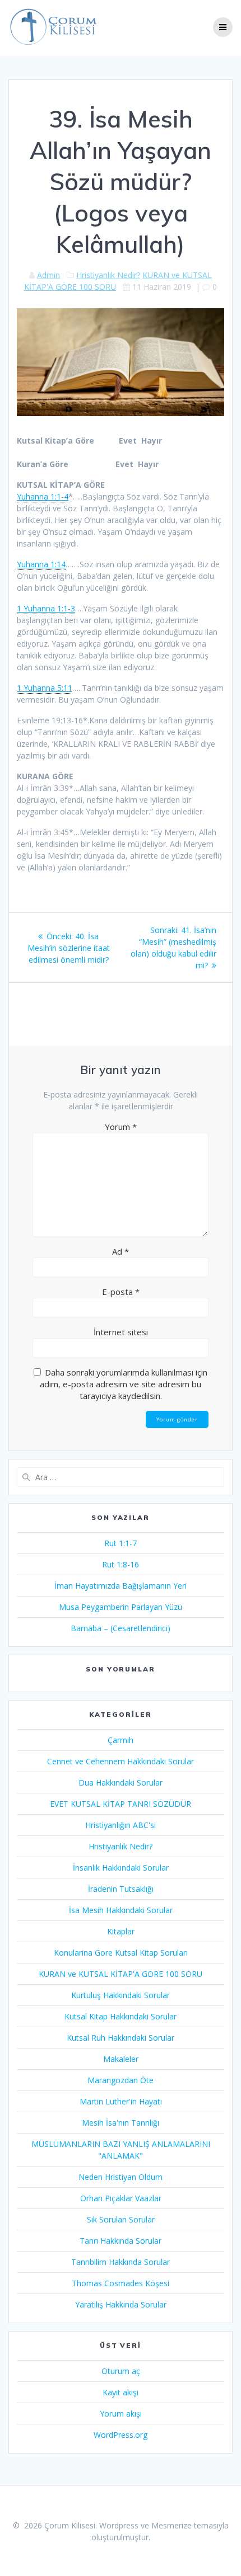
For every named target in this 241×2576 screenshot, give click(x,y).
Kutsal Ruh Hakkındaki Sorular (121, 2038)
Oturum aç (121, 2371)
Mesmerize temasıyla (190, 2525)
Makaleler (121, 2059)
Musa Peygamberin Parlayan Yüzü (121, 1607)
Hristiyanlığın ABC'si (121, 1825)
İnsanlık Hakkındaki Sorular (121, 1868)
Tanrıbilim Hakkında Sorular (121, 2262)
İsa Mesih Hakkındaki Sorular (121, 1910)
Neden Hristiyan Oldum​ (121, 2177)
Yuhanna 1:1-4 (43, 496)
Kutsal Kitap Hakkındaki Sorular (121, 2016)
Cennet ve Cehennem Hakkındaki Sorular (121, 1761)
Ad (121, 1251)
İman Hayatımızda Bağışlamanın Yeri (121, 1586)
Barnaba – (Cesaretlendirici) (121, 1628)
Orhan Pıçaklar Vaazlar (121, 2198)
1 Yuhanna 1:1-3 (46, 608)
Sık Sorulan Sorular (121, 2219)
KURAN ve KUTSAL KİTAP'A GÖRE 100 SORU (121, 1974)
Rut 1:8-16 (121, 1564)
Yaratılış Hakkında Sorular (121, 2304)
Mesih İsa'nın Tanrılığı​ (121, 2123)
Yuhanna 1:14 (41, 564)
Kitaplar (121, 1931)
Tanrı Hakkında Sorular (121, 2241)
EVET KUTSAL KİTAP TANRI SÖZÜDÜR (121, 1804)
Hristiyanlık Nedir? (108, 275)
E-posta (121, 1292)
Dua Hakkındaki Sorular (121, 1783)
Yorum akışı (121, 2413)
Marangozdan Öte (121, 2080)
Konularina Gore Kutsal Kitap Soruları (121, 1953)
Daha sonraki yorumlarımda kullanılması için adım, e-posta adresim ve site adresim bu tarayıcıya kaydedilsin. (124, 1384)
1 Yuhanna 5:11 (45, 688)
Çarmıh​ (121, 1740)
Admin (48, 275)
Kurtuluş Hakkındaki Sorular (121, 1995)
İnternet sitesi (121, 1332)
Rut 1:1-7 (121, 1543)
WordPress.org (121, 2435)
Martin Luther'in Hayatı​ (121, 2101)
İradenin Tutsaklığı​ (121, 1889)
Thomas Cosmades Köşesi (121, 2283)
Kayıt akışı (121, 2392)
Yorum (121, 1127)
